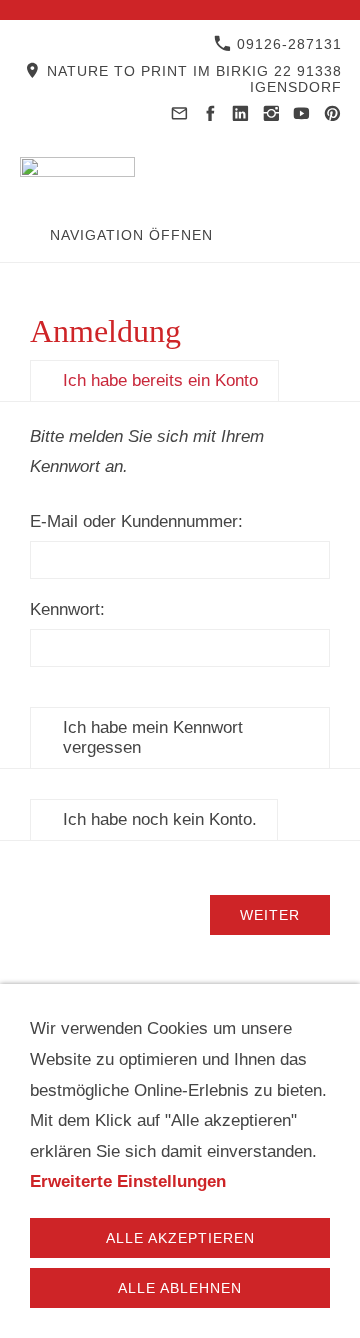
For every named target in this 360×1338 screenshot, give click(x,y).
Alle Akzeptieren (180, 1238)
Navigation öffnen (131, 235)
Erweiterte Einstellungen (128, 1181)
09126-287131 (287, 44)
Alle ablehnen (180, 1288)
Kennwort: (67, 609)
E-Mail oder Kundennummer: (136, 521)
